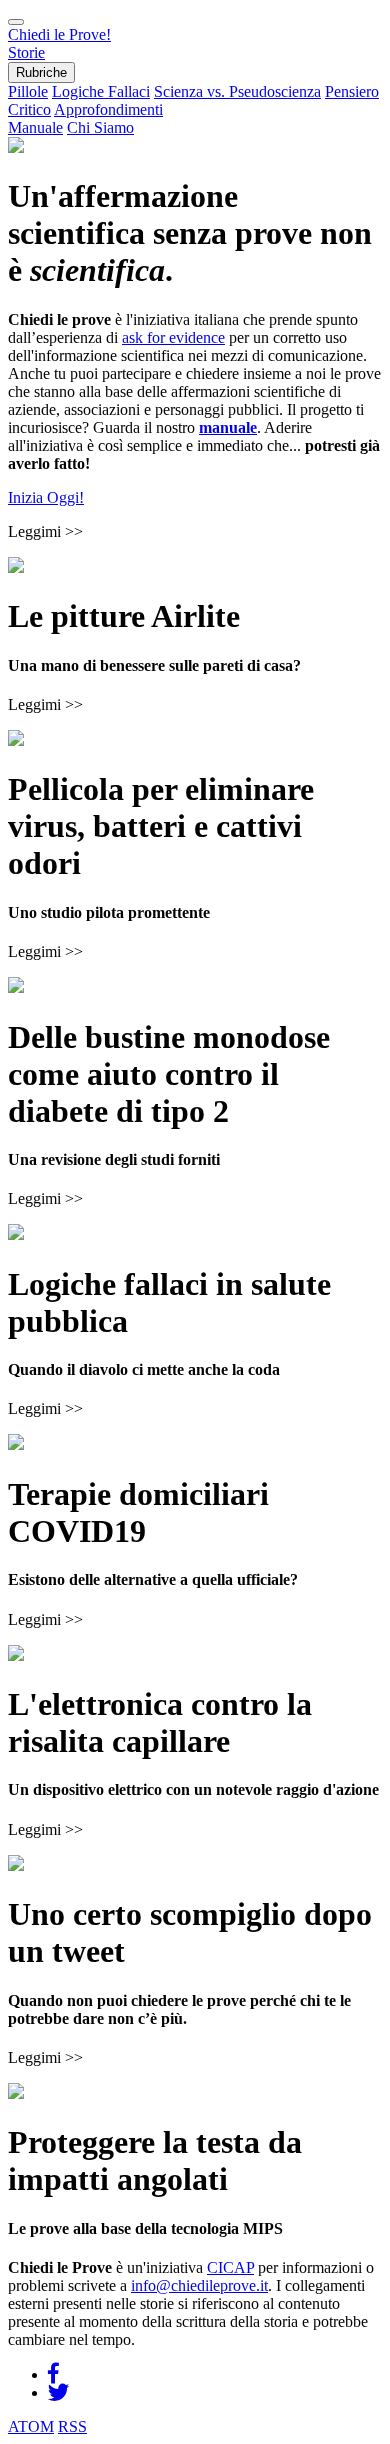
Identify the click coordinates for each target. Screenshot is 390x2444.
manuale (228, 427)
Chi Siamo (100, 127)
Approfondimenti (108, 109)
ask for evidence (173, 337)
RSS (72, 2426)
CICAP (230, 2267)
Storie (26, 52)
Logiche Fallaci (101, 91)
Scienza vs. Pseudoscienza (237, 91)
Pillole (28, 91)
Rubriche (41, 72)
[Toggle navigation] (16, 22)
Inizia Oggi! (46, 497)
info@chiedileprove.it (199, 2285)
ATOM (31, 2426)
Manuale (35, 127)
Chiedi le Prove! (59, 34)
